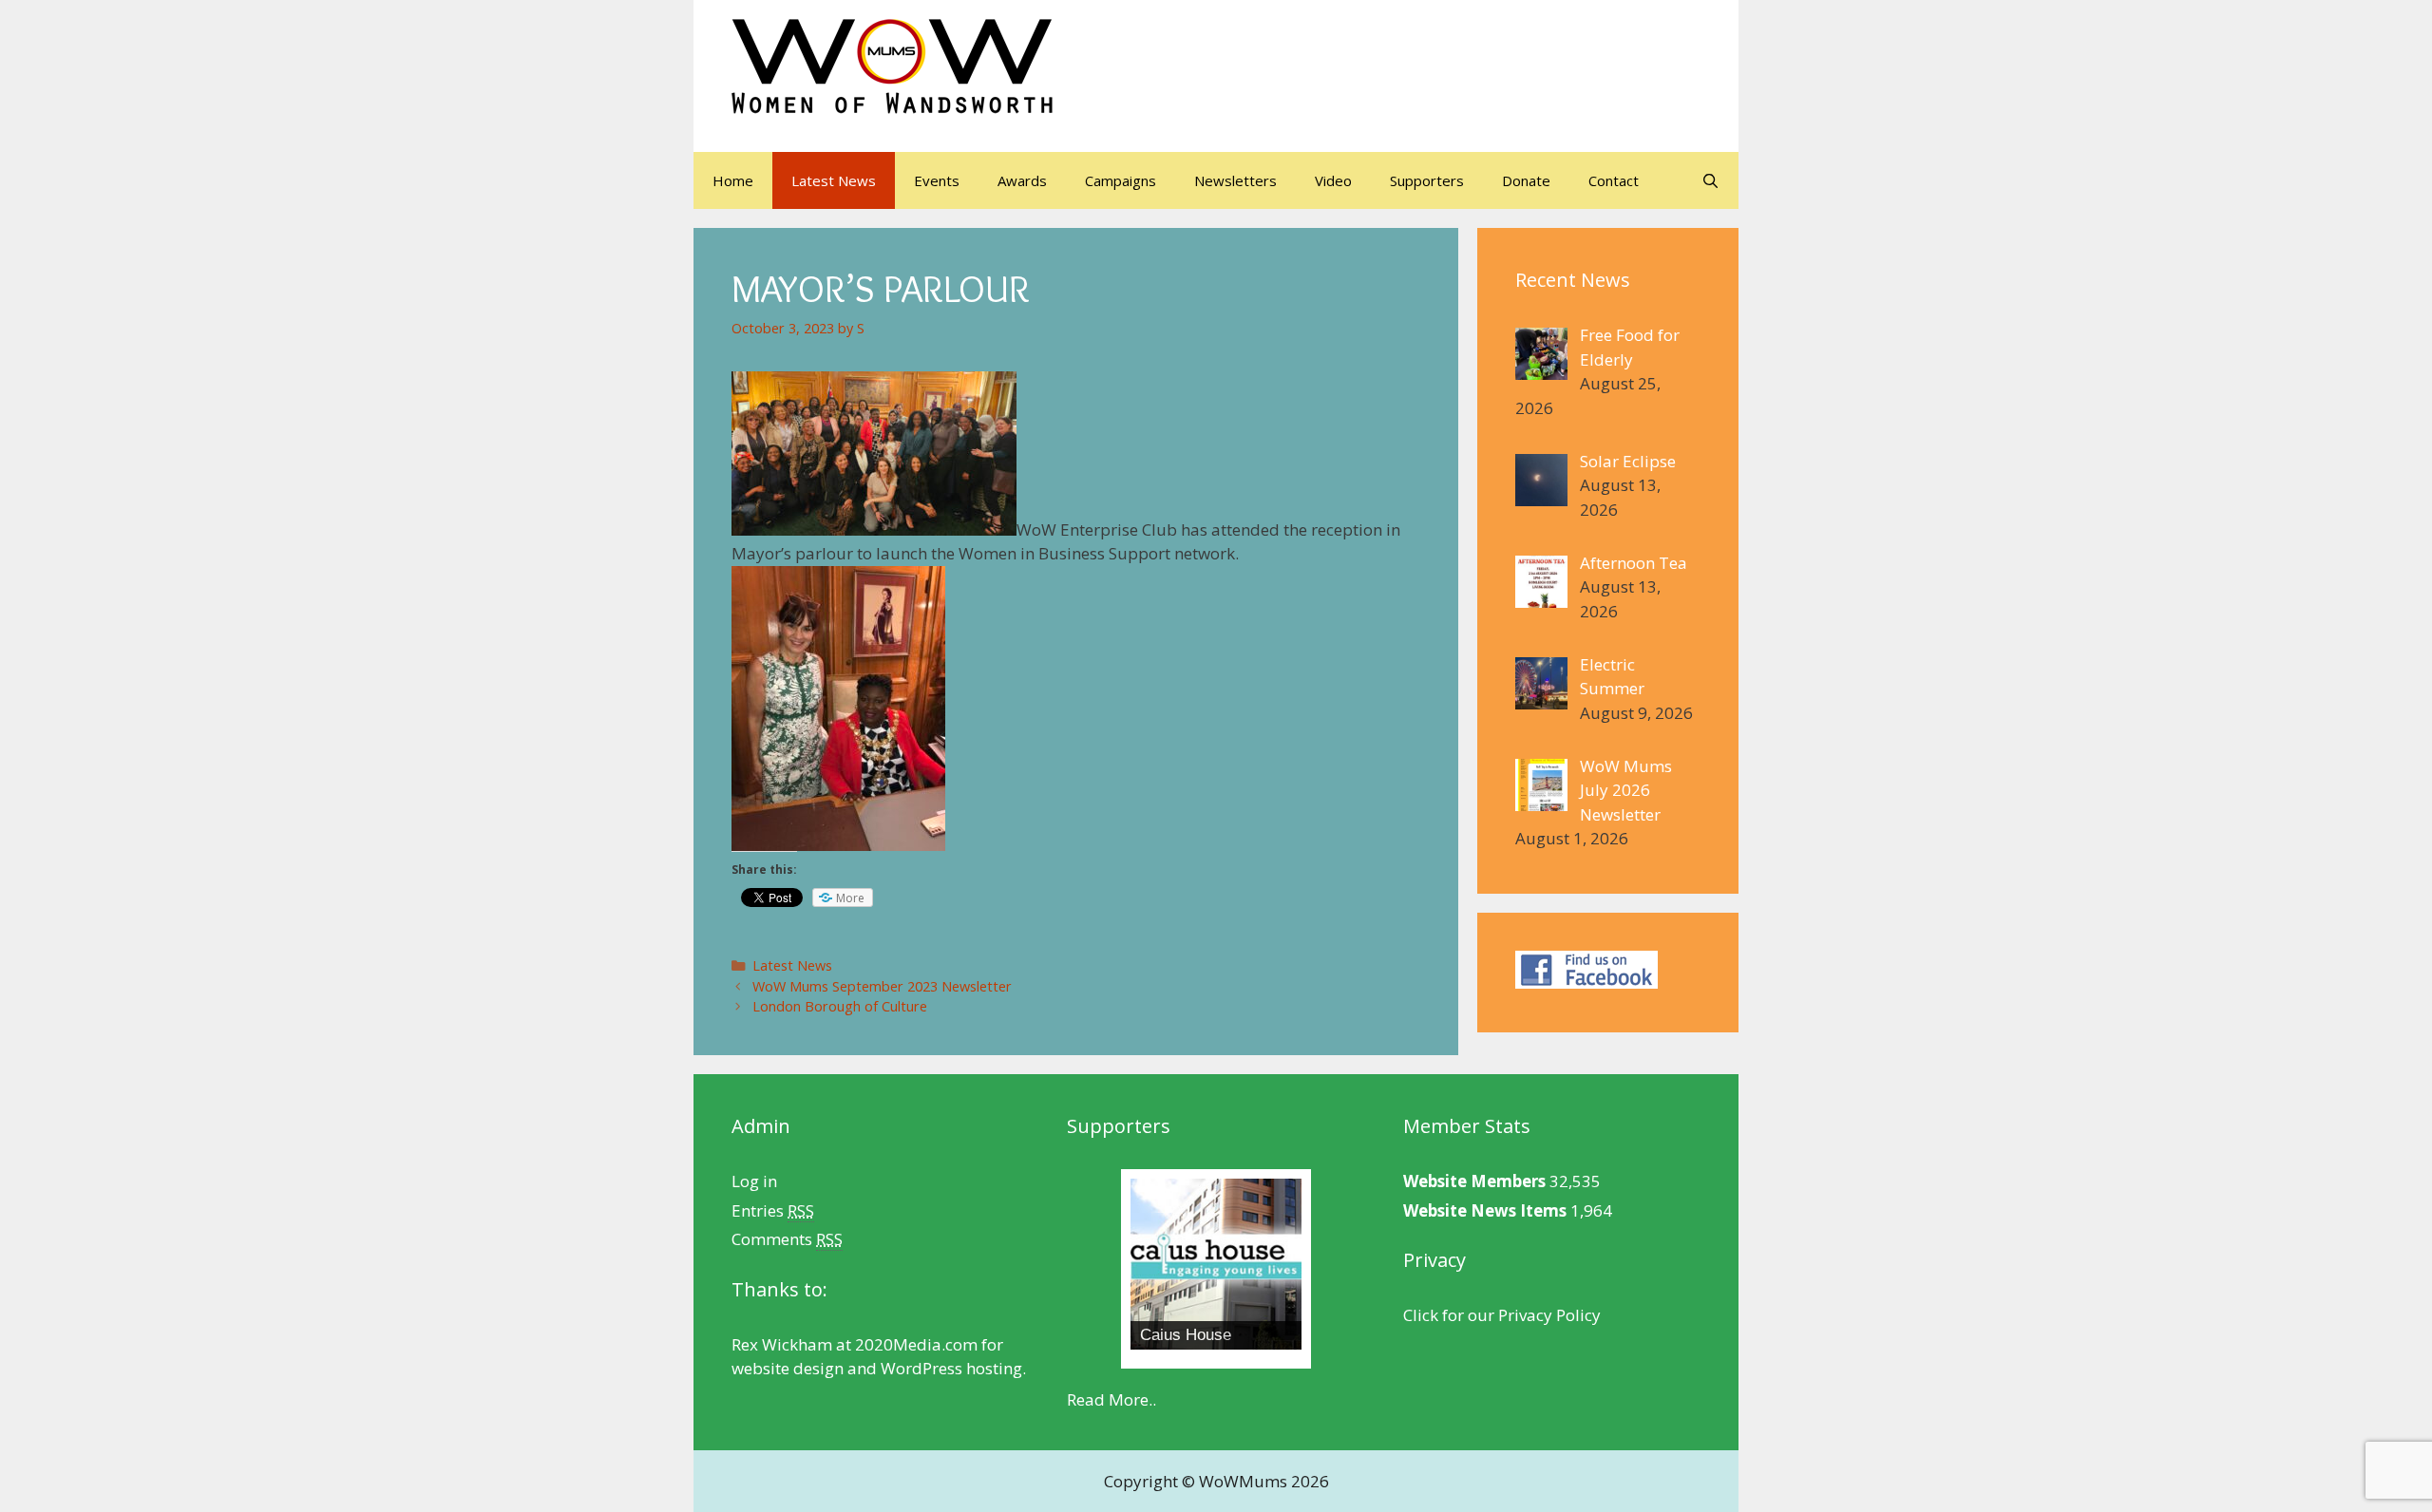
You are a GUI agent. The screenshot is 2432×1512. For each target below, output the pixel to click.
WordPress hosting (951, 1368)
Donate (1526, 180)
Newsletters (1235, 180)
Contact (1614, 180)
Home (733, 180)
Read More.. (1111, 1399)
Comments (787, 1239)
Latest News (834, 180)
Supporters (1427, 180)
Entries (773, 1210)
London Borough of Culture (840, 1006)
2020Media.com (916, 1344)
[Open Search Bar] (1710, 180)
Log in (754, 1181)
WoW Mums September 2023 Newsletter (882, 986)
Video (1333, 180)
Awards (1022, 180)
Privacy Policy (1549, 1315)
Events (937, 180)
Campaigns (1121, 180)
